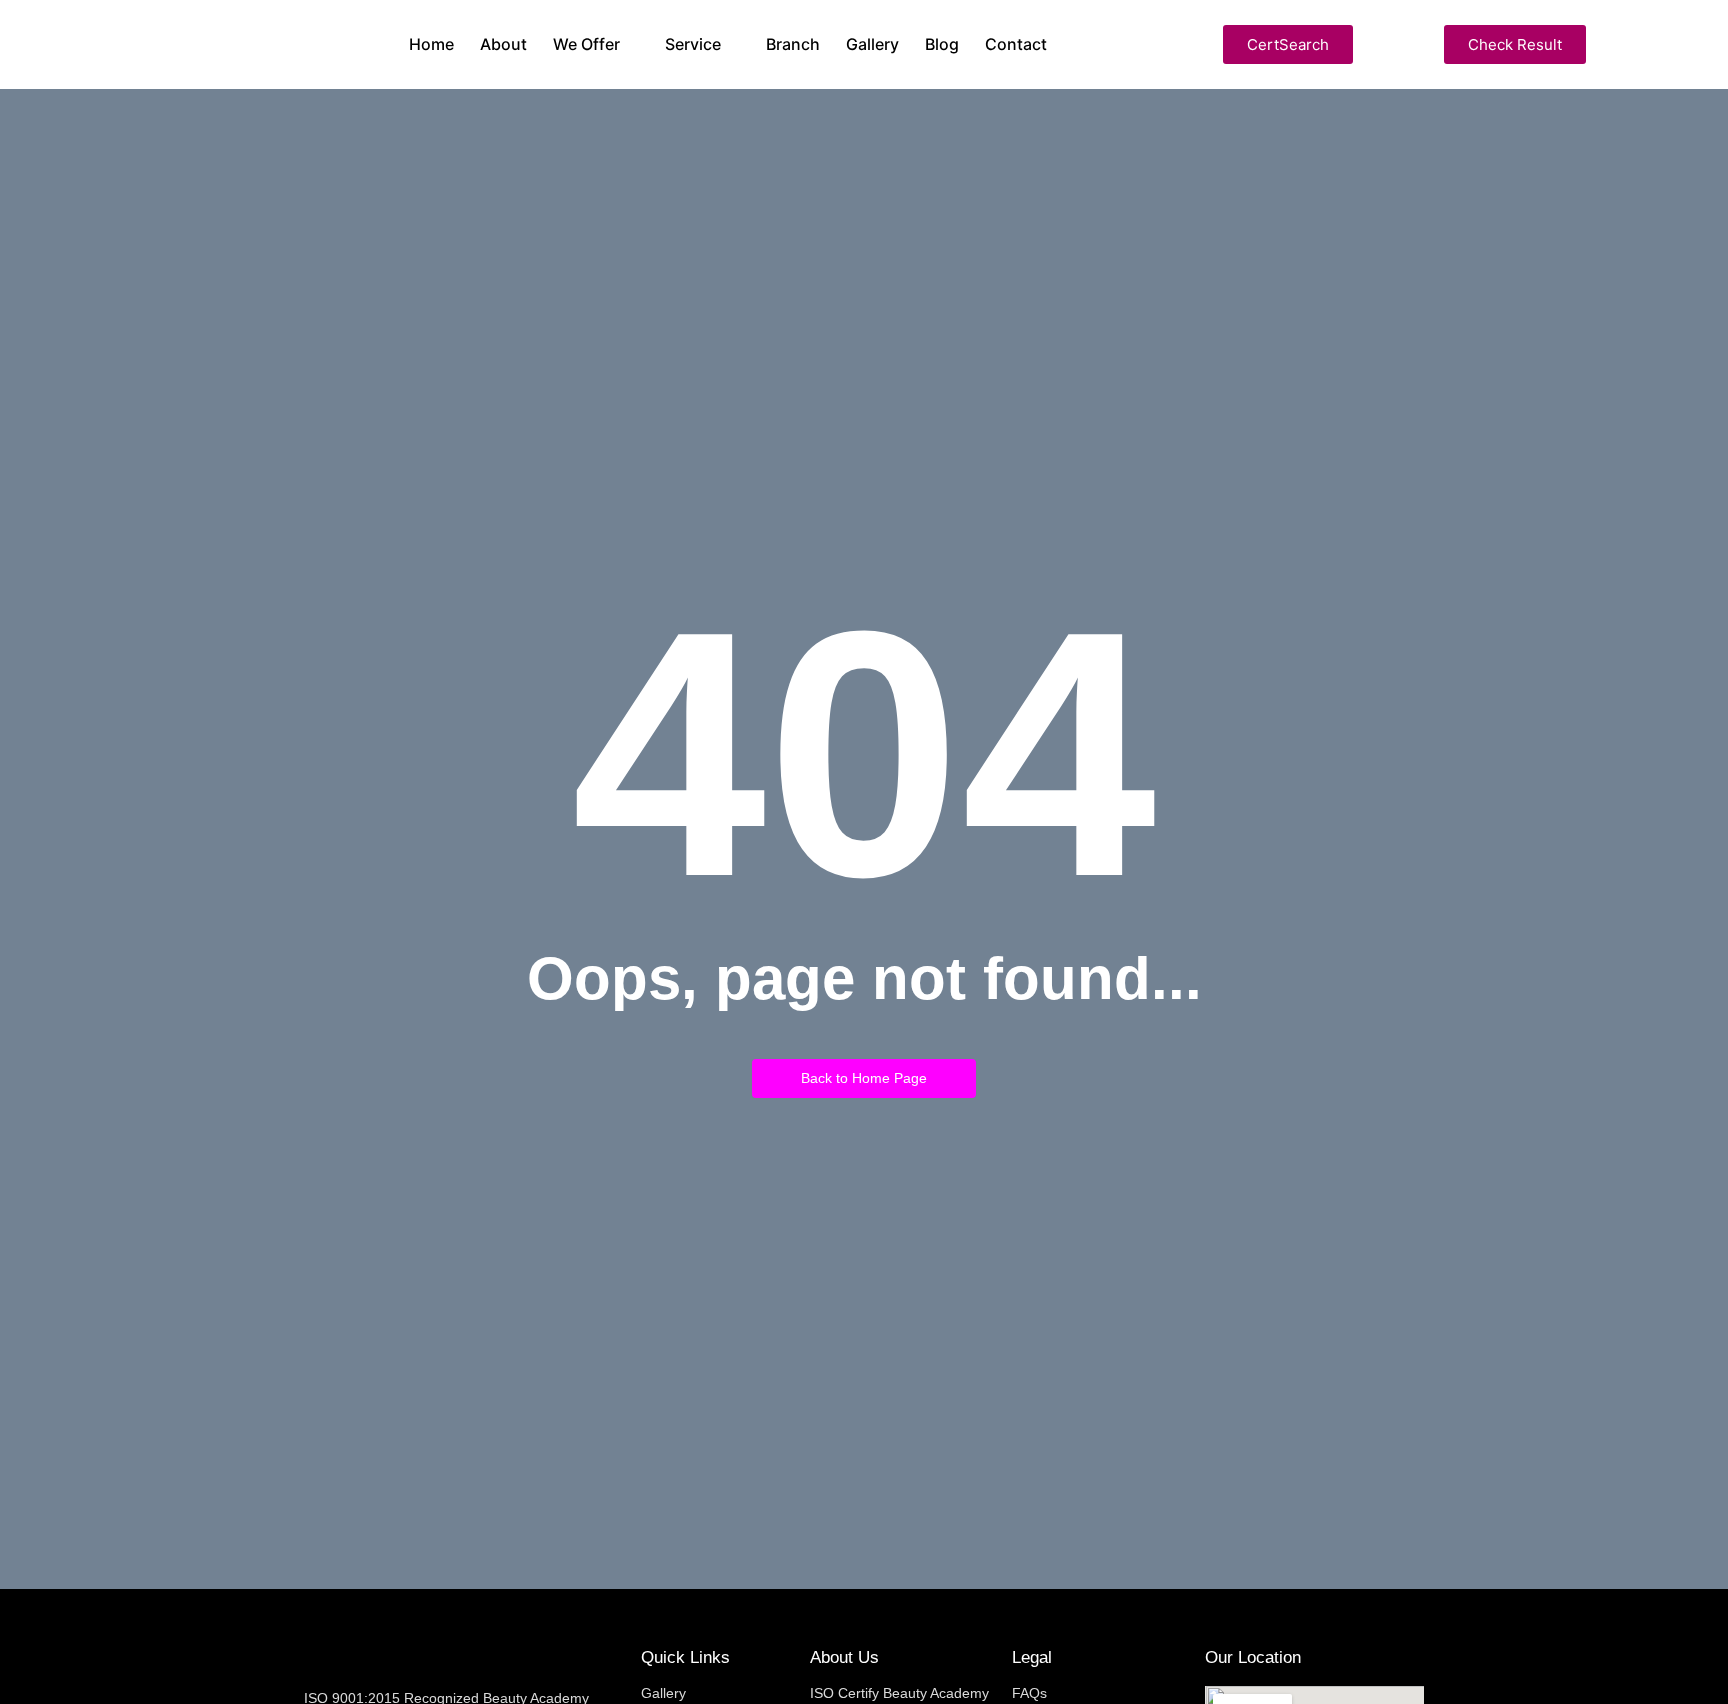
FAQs (1029, 1693)
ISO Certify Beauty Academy (899, 1693)
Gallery (663, 1693)
